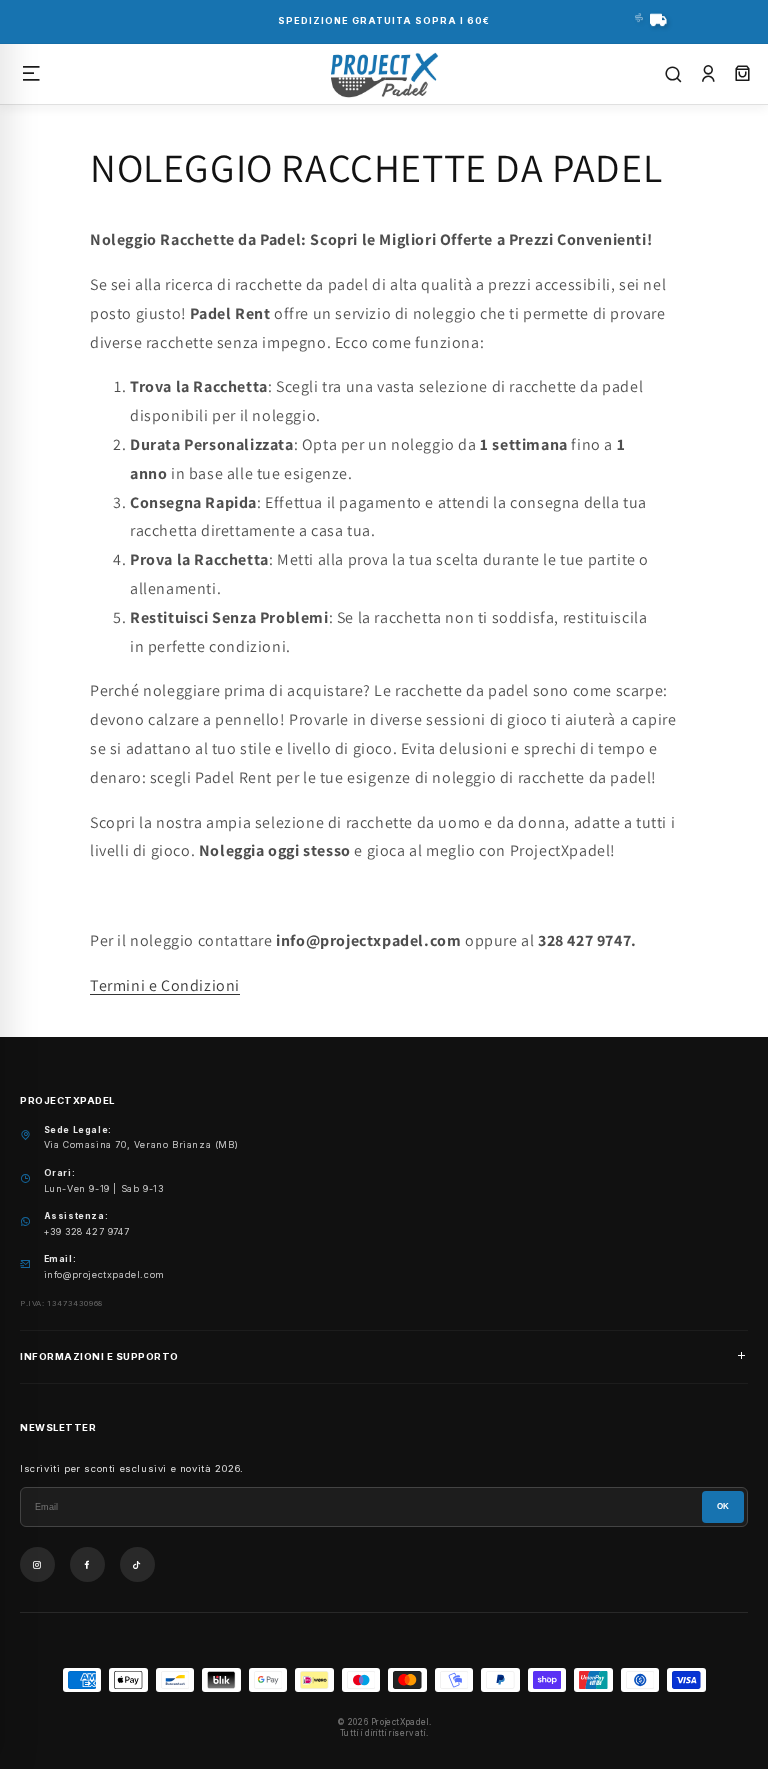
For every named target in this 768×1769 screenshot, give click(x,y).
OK (723, 1506)
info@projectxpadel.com (104, 1274)
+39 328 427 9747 (87, 1231)
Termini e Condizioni (165, 985)
